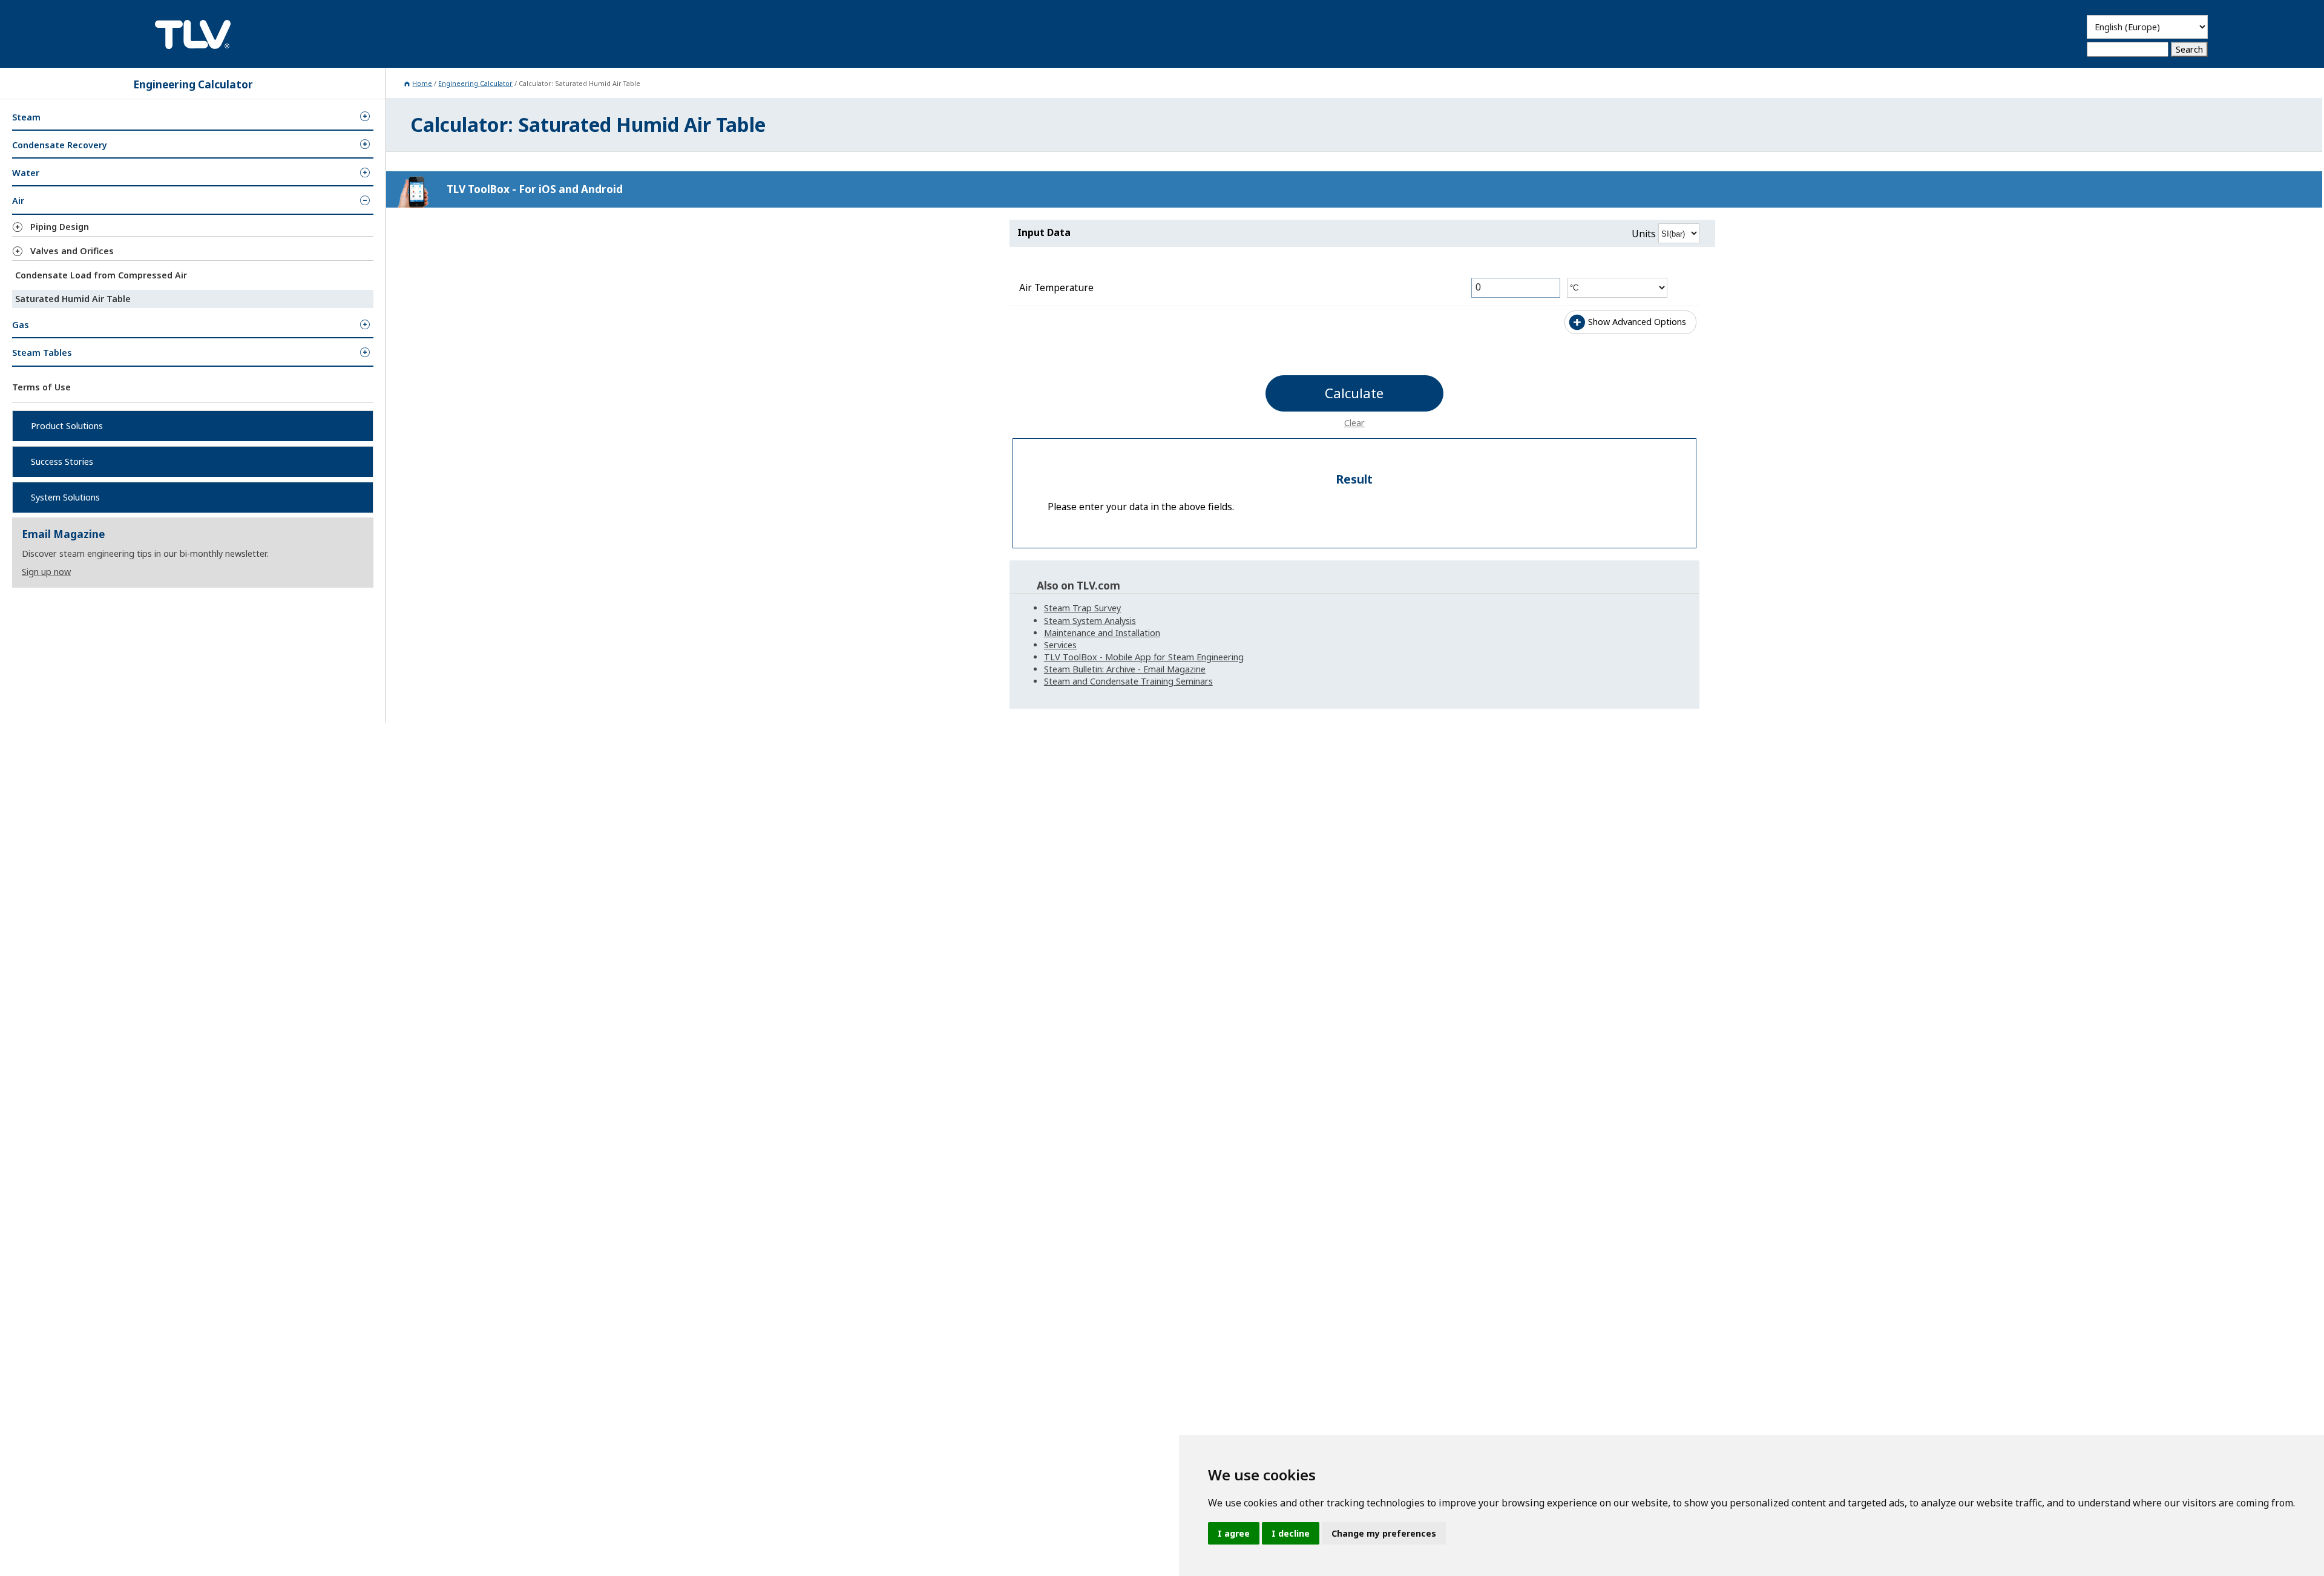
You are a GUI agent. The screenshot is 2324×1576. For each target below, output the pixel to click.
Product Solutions (67, 426)
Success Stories (62, 461)
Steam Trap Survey (1082, 608)
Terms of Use (41, 386)
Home (422, 83)
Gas (21, 325)
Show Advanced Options (1637, 322)
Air (18, 201)
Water (26, 173)
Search (2189, 49)
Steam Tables (42, 353)
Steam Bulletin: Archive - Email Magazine (1125, 669)
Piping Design (60, 227)
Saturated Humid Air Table (73, 299)
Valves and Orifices (72, 251)
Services (1060, 645)
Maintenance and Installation (1102, 633)
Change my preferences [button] (1384, 1533)
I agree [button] (1234, 1533)
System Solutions (65, 497)
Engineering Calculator (475, 83)
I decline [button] (1291, 1533)
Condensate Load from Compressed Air (101, 275)
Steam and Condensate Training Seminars (1128, 681)
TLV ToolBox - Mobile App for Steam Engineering (1144, 657)
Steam (26, 117)
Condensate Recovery (60, 145)
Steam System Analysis (1090, 621)
